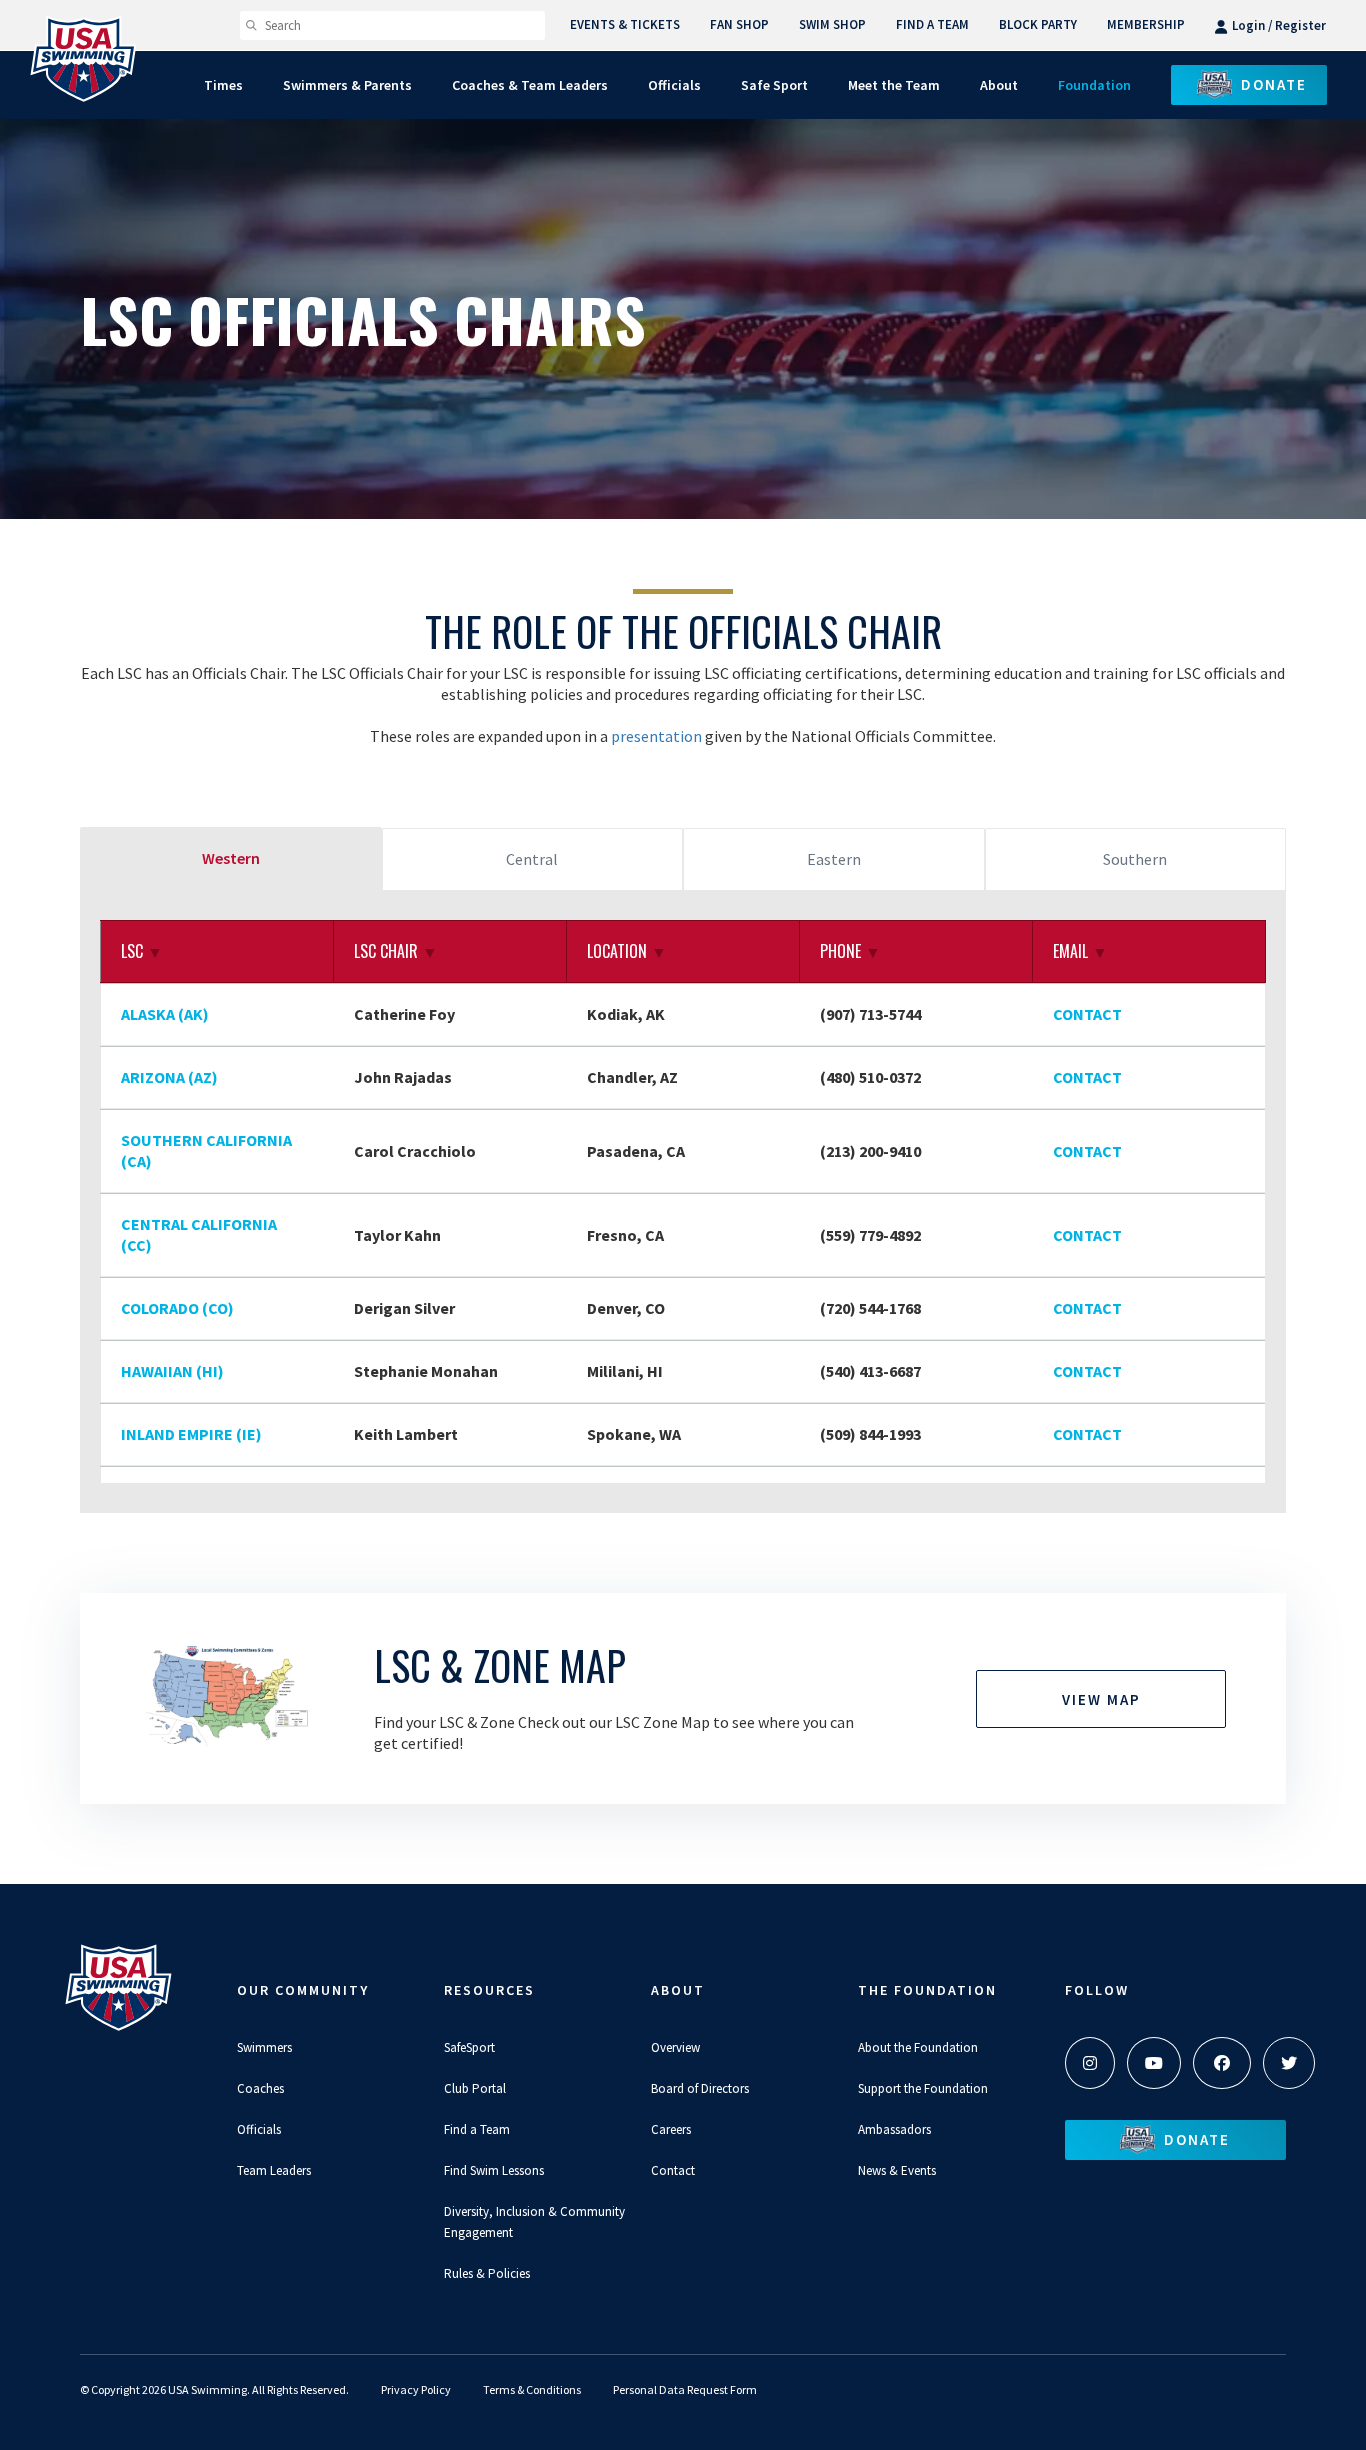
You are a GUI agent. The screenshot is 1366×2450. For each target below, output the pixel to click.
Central (532, 859)
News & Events (897, 2170)
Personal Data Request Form (685, 2389)
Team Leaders (274, 2170)
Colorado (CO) (177, 1308)
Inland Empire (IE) (191, 1434)
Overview (675, 2047)
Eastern (834, 859)
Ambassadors (894, 2129)
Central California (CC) (199, 1234)
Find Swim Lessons (494, 2170)
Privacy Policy (416, 2389)
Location (627, 951)
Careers (671, 2129)
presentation (658, 736)
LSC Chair (396, 951)
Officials (259, 2129)
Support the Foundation (923, 2088)
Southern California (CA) (206, 1150)
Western (231, 858)
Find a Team (477, 2129)
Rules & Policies (487, 2273)
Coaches (260, 2088)
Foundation (1094, 85)
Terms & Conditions (532, 2389)
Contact (1087, 1014)
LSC (142, 951)
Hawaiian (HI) (172, 1371)
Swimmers (264, 2047)
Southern (1135, 859)
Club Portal (475, 2088)
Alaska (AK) (165, 1014)
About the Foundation (918, 2047)
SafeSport (469, 2047)
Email (1080, 951)
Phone (850, 951)
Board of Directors (700, 2088)
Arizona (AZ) (169, 1077)
